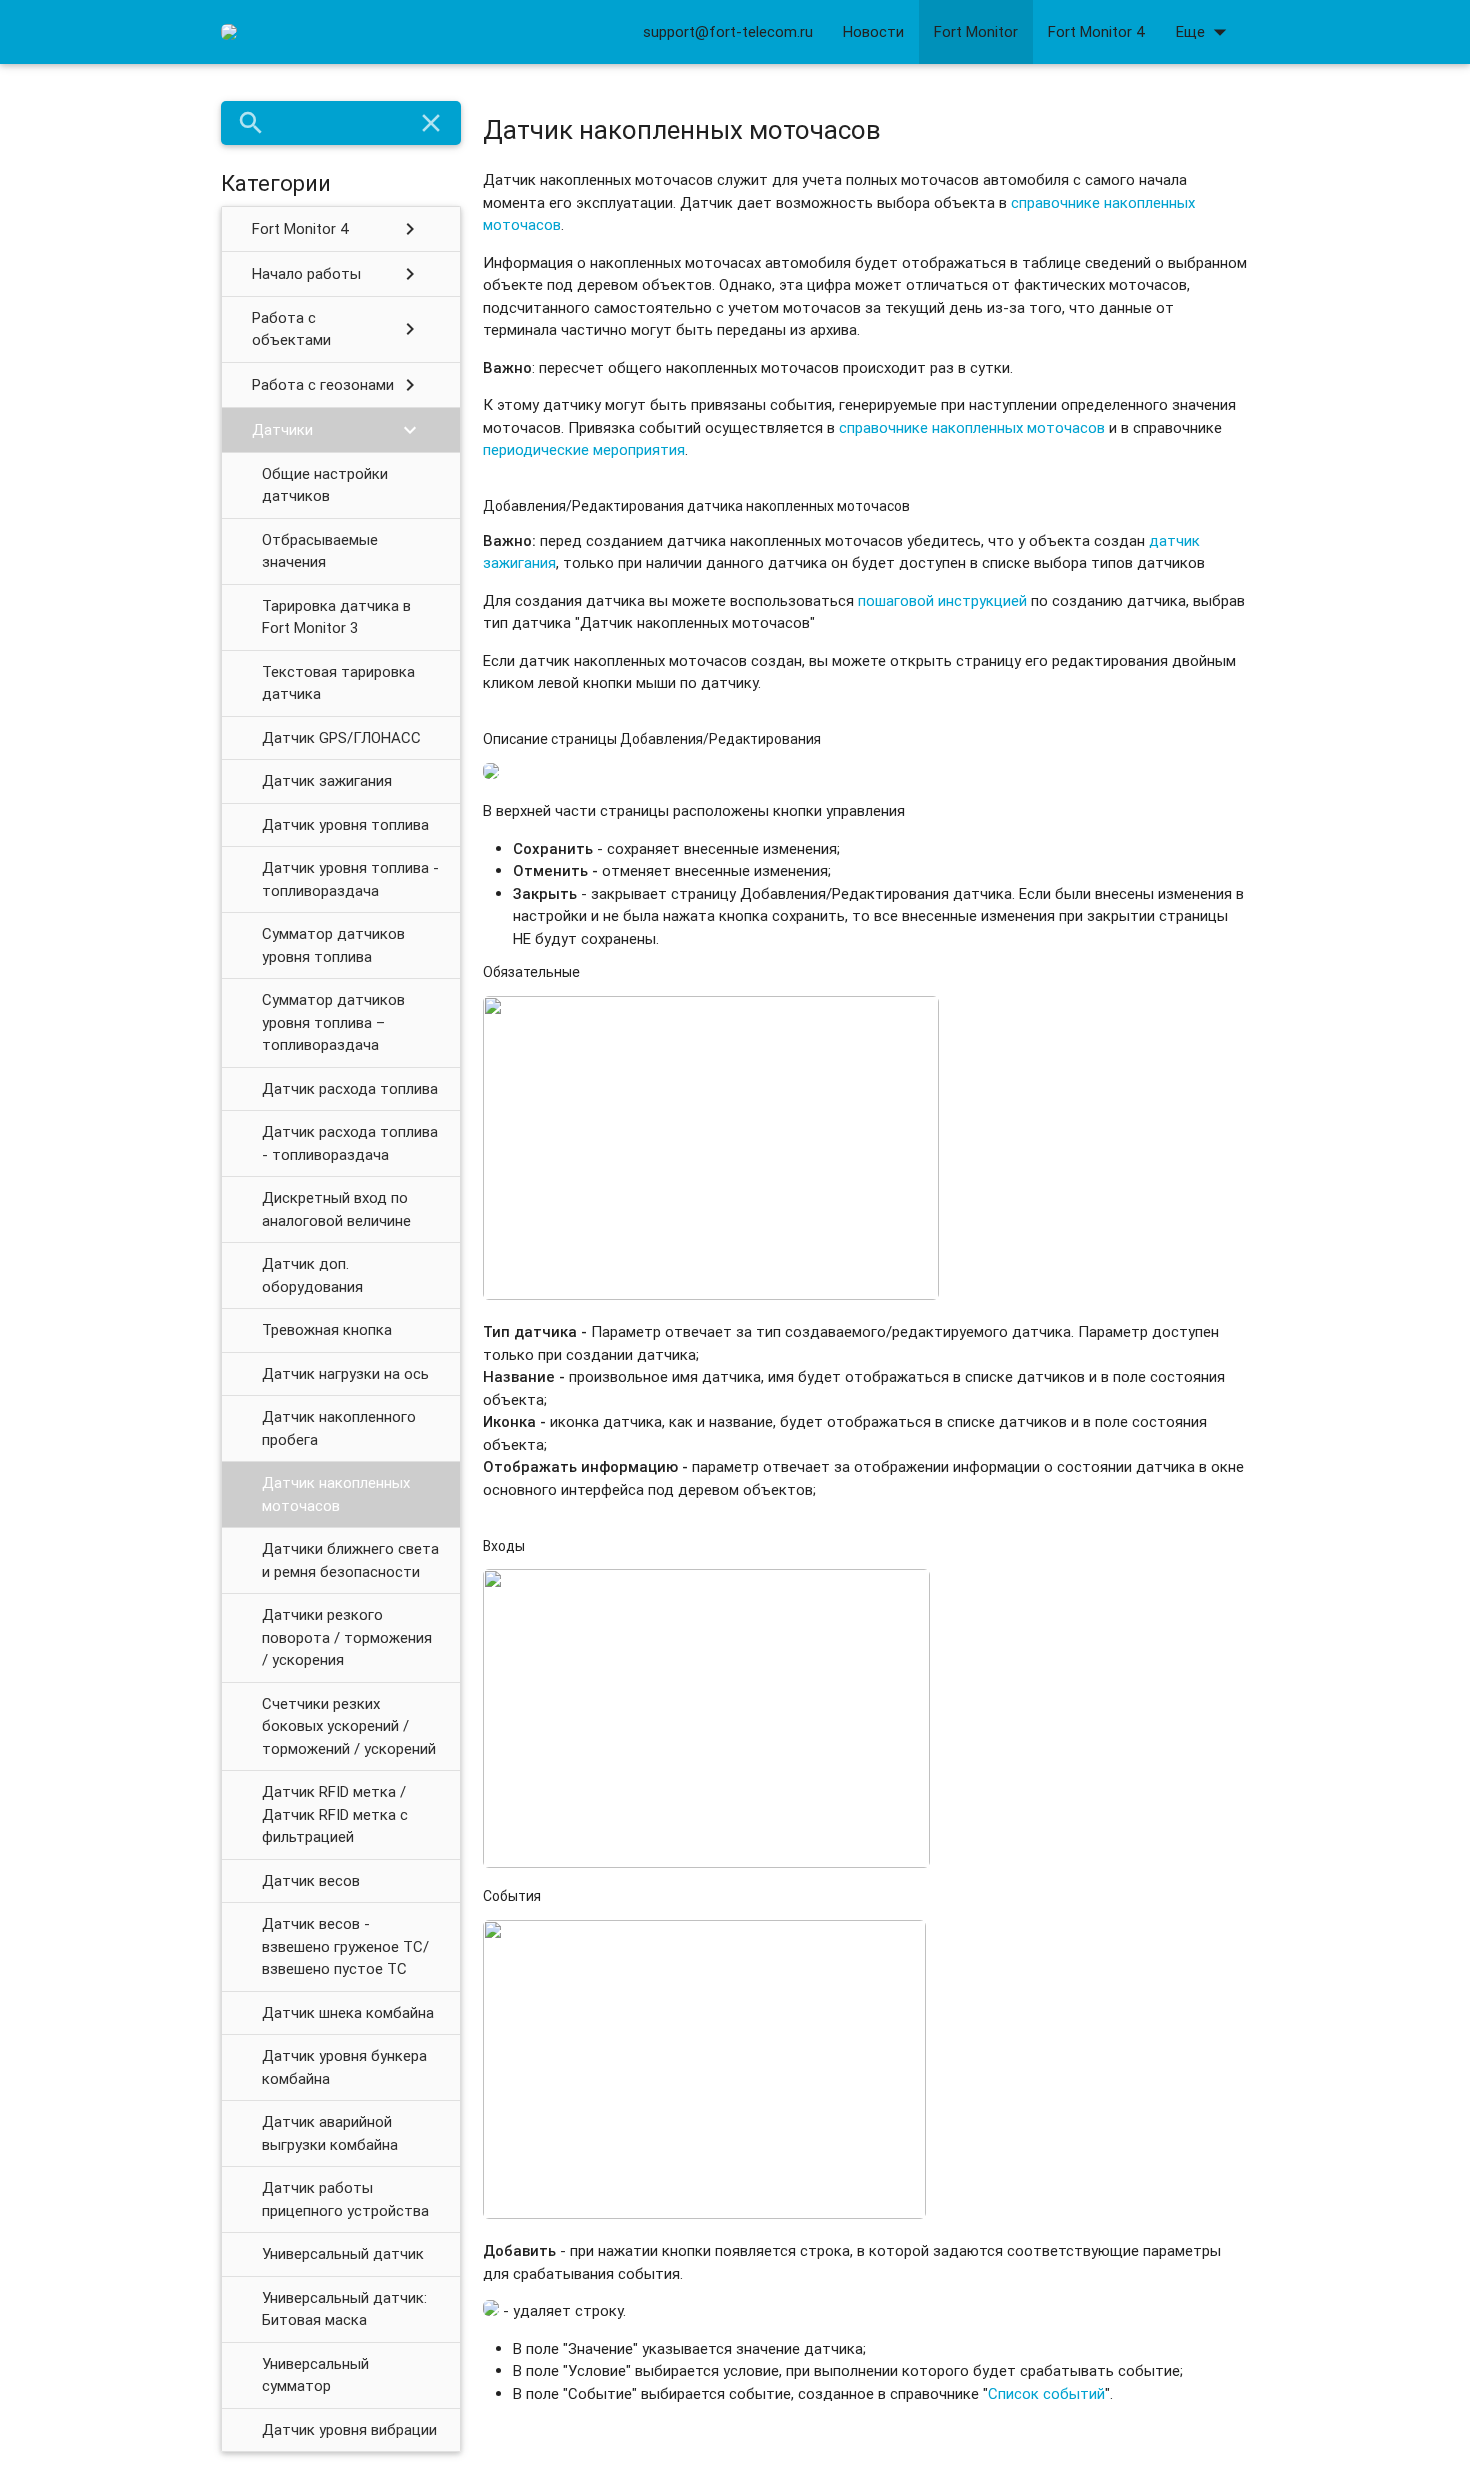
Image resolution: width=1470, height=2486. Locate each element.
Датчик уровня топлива (345, 824)
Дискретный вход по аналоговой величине (336, 1209)
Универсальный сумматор (315, 2375)
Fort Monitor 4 (1097, 31)
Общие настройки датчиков (325, 485)
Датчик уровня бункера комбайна (344, 2067)
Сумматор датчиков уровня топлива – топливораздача (333, 1022)
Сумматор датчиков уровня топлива (333, 945)
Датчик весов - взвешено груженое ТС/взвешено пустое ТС (345, 1946)
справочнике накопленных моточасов (972, 427)
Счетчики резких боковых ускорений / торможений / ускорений (349, 1726)
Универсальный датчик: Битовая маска (344, 2309)
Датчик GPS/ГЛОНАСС (341, 737)
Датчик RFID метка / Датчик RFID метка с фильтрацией (335, 1814)
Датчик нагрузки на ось (345, 1373)
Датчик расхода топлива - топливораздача (350, 1143)
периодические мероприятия (584, 449)
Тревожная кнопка (327, 1329)
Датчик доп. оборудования (312, 1275)
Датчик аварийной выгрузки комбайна (330, 2133)
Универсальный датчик (343, 2253)
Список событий (1046, 2393)
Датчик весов (311, 1880)
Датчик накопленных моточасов (336, 1494)
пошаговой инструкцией (942, 600)
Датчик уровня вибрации (349, 2429)
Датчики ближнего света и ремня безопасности (350, 1560)
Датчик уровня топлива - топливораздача (350, 879)
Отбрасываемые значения (320, 551)
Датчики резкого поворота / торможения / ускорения (347, 1637)
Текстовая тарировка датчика (338, 683)
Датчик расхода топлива (350, 1088)
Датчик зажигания (327, 780)
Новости (873, 31)
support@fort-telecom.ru (728, 31)
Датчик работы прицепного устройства (345, 2199)
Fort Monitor (976, 31)
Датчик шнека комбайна (348, 2012)
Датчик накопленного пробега (339, 1428)
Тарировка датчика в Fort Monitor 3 (336, 617)
